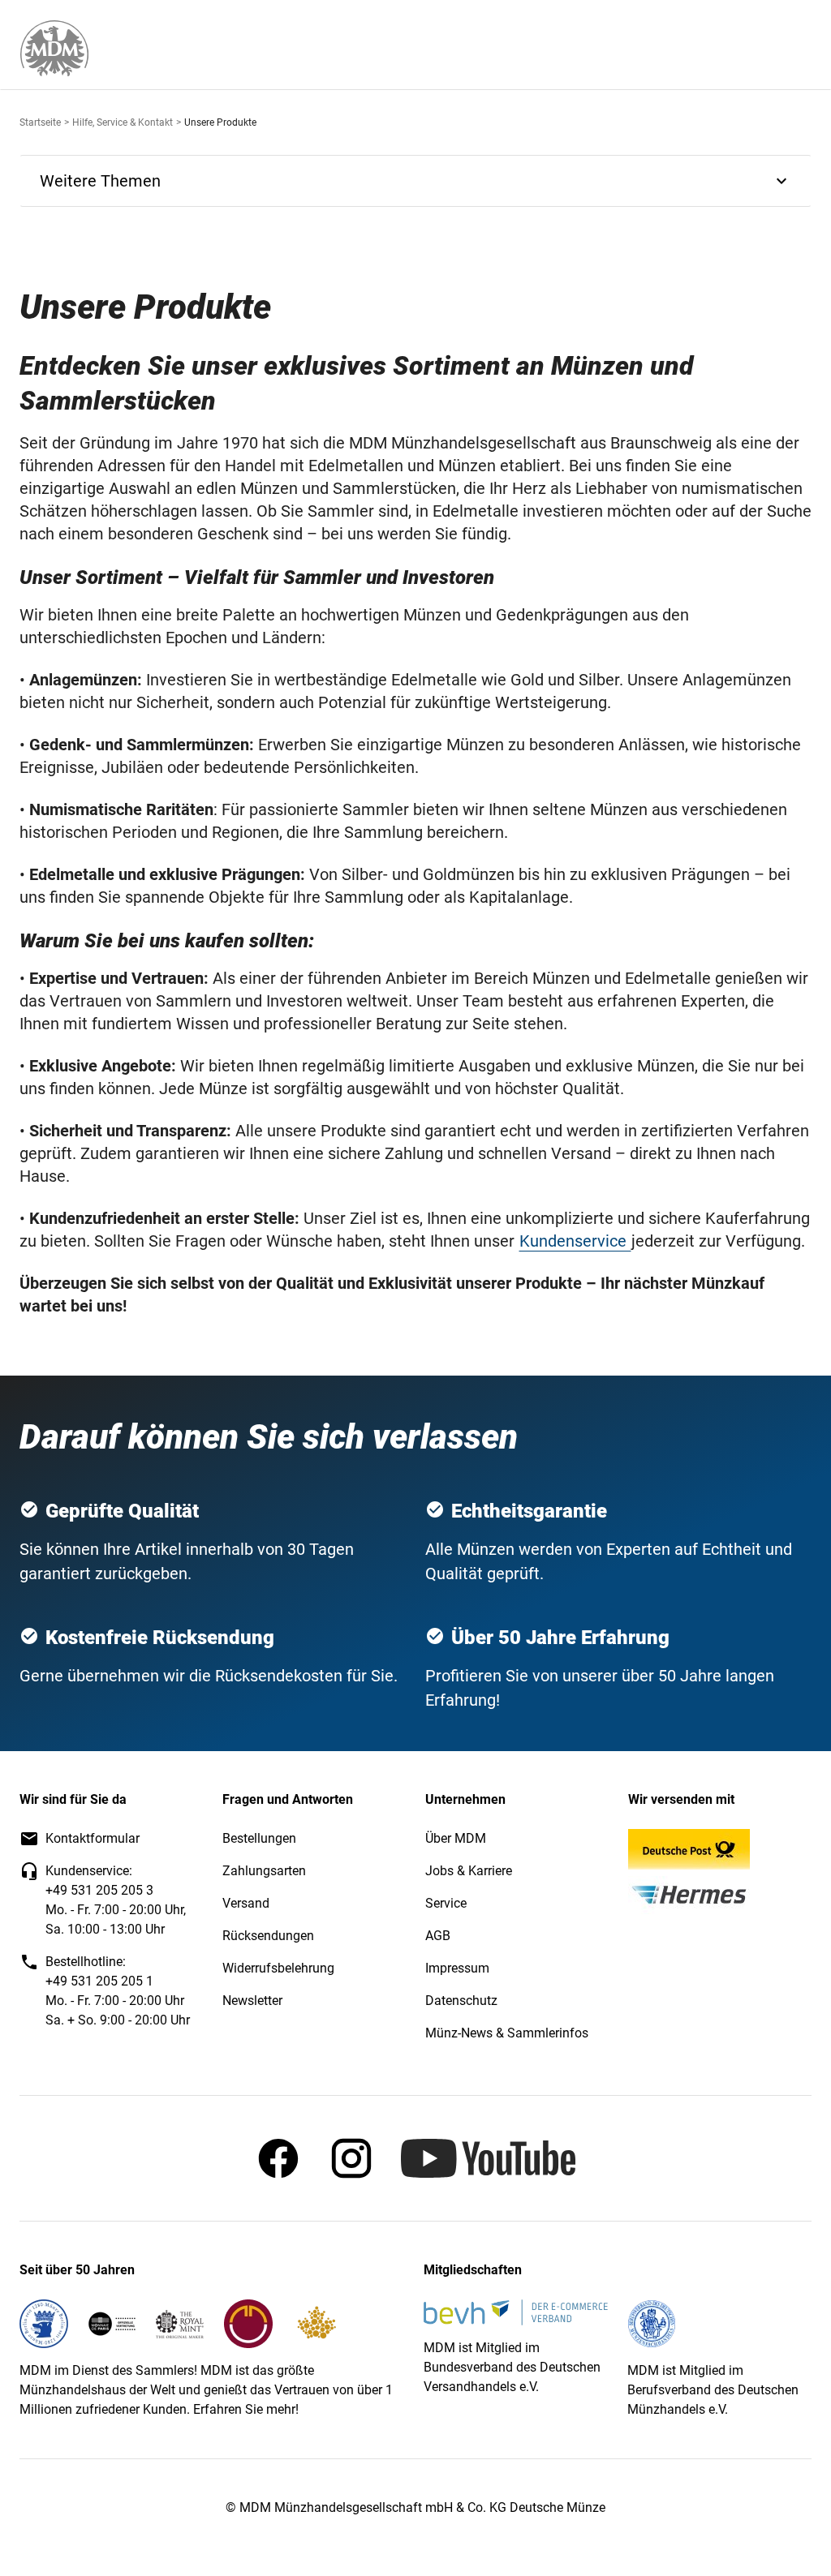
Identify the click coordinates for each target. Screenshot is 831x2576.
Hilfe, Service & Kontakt (123, 122)
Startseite (40, 122)
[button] (415, 181)
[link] (54, 48)
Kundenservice (575, 1241)
